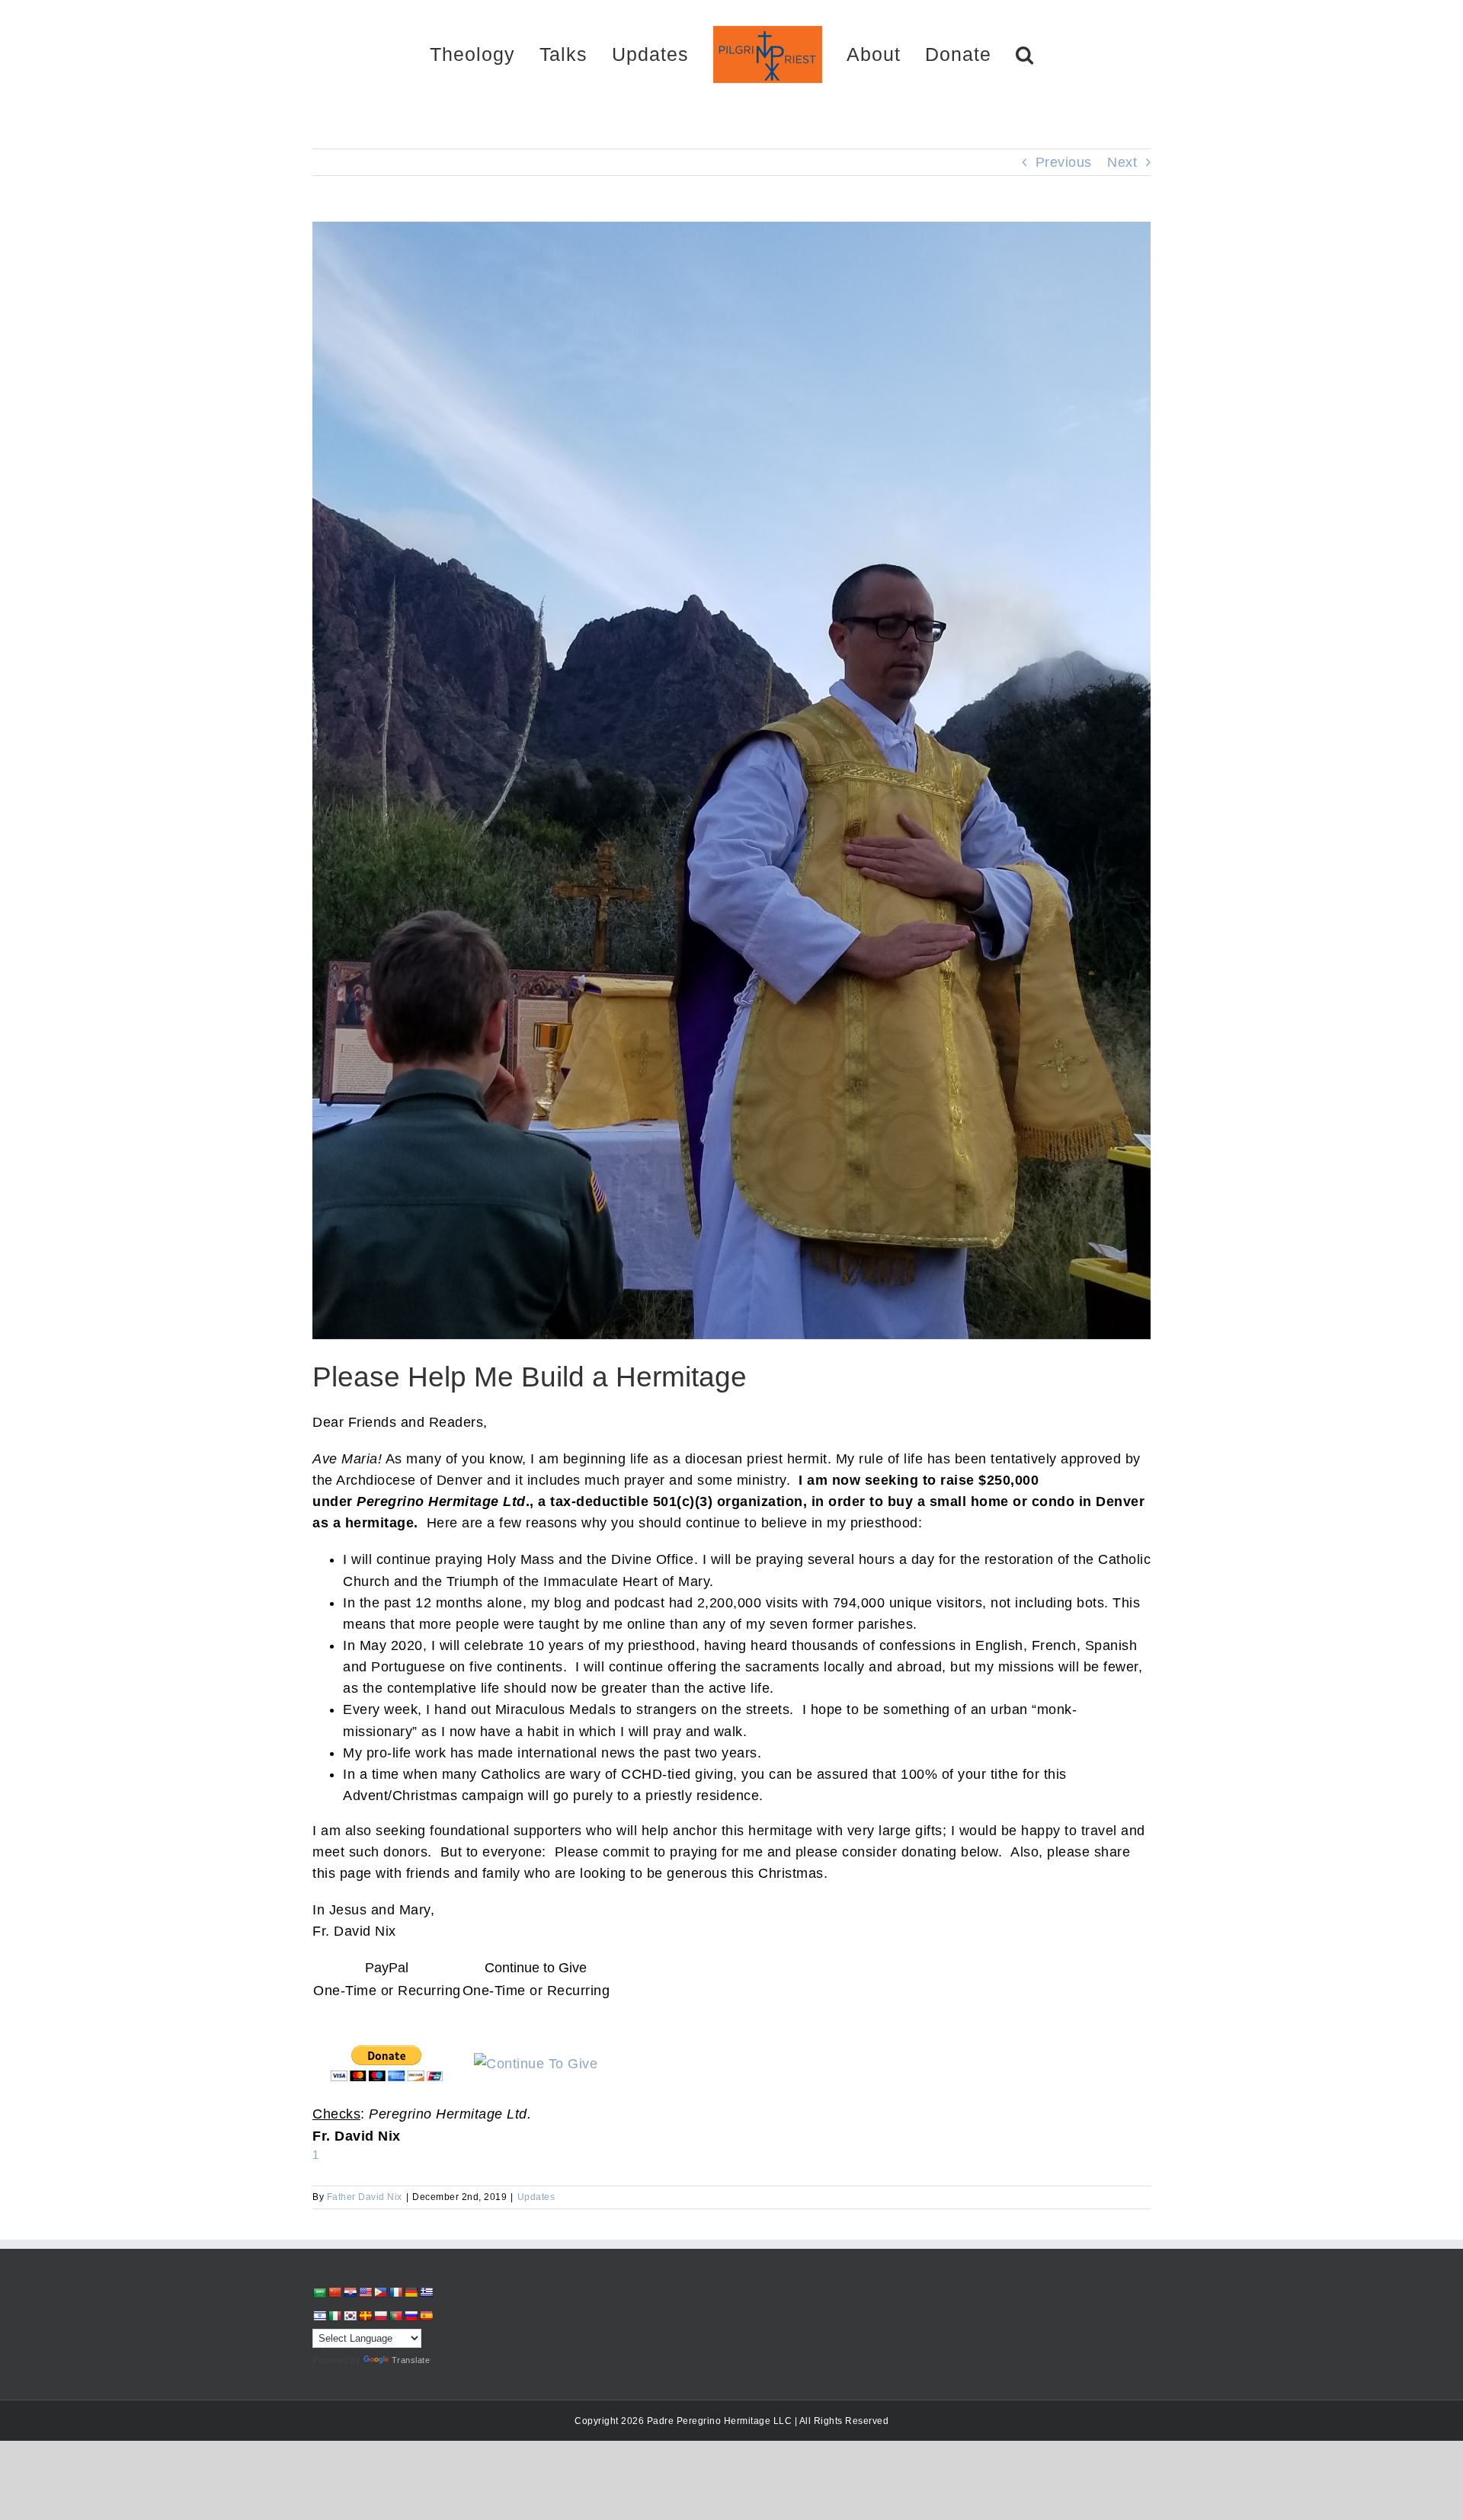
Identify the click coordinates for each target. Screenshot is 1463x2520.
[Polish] (380, 2316)
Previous (1064, 162)
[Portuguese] (395, 2316)
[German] (411, 2292)
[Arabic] (319, 2293)
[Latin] (365, 2316)
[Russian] (411, 2316)
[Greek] (426, 2292)
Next (1122, 162)
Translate (411, 2360)
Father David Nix (365, 2197)
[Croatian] (350, 2292)
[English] (365, 2292)
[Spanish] (426, 2316)
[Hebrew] (319, 2316)
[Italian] (335, 2316)
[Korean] (350, 2316)
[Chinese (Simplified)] (335, 2292)
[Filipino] (380, 2292)
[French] (395, 2292)
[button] (971, 54)
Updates (536, 2197)
